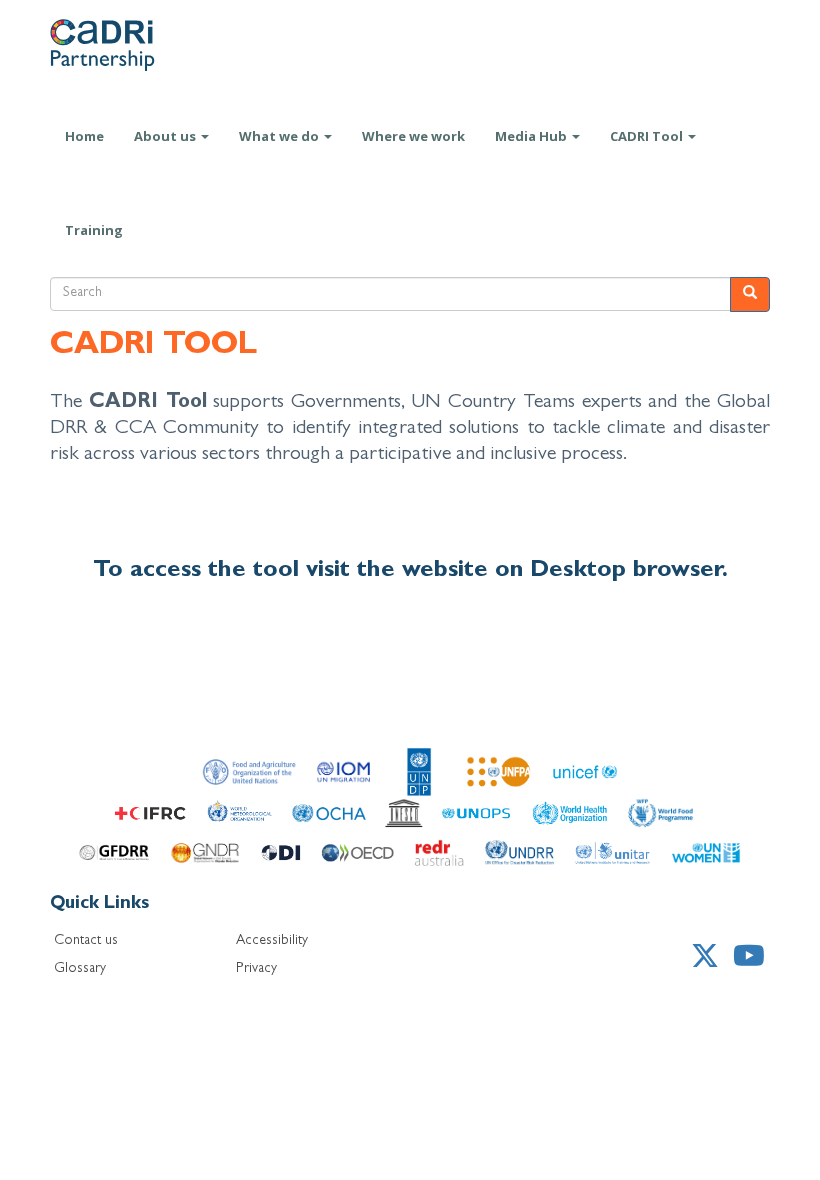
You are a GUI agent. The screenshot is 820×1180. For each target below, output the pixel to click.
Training (94, 230)
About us (166, 136)
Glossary (80, 969)
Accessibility (272, 941)
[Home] (125, 44)
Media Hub (532, 136)
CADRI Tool (648, 136)
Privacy (256, 969)
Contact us (86, 941)
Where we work (413, 136)
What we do (280, 136)
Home (84, 136)
